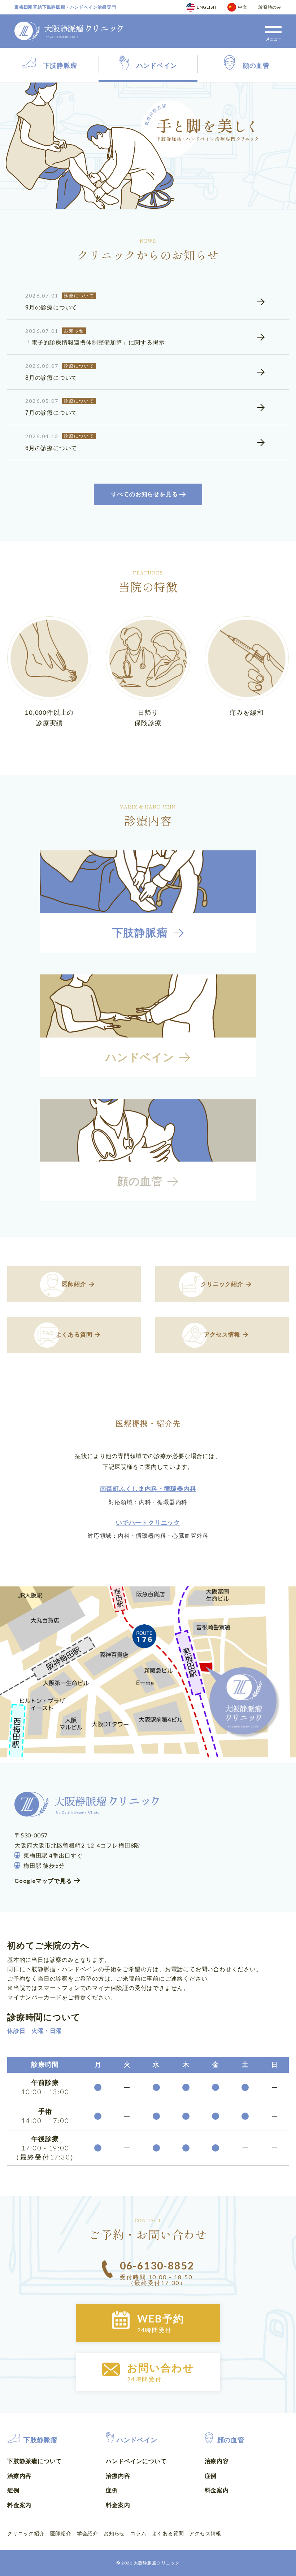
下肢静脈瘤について (34, 2461)
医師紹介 (61, 2533)
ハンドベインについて (136, 2461)
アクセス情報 (205, 2533)
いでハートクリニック (148, 1523)
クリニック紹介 (26, 2533)
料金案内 (19, 2505)
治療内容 (19, 2476)
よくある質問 (168, 2533)
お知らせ (114, 2533)
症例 (13, 2490)
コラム (138, 2533)
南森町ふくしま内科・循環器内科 (148, 1489)
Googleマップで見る (43, 1881)
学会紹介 (88, 2533)
